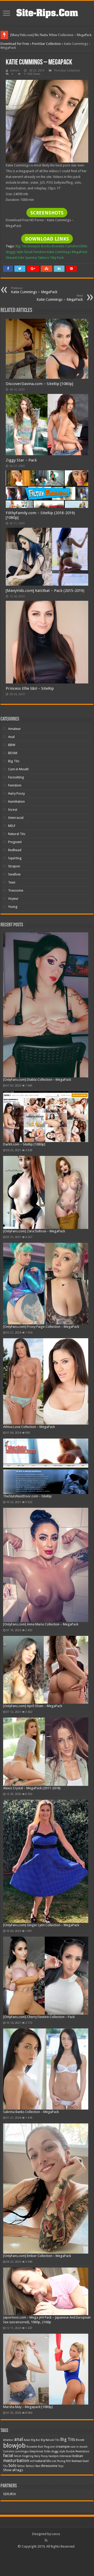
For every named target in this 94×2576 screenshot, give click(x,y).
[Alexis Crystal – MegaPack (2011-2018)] (46, 1752)
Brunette (58, 246)
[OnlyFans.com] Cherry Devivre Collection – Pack (39, 2017)
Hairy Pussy (16, 793)
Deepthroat (36, 2451)
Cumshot (72, 246)
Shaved (11, 258)
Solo (21, 258)
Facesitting (16, 777)
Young (13, 907)
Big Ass (36, 2440)
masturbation (16, 2461)
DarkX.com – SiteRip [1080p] (24, 1144)
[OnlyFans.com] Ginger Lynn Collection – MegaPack (41, 1925)
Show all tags (13, 2470)
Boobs (46, 246)
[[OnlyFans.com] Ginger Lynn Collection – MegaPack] (46, 1861)
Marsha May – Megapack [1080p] (28, 2407)
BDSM (13, 753)
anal (19, 2439)
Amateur (14, 729)
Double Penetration (78, 2451)
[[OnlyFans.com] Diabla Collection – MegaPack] (46, 1005)
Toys (61, 2466)
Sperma (31, 258)
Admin (15, 71)
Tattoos (43, 258)
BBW (12, 745)
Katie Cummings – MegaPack (34, 290)
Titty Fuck (57, 258)
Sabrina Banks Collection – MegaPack (31, 2112)
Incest (13, 810)
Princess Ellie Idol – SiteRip (30, 688)
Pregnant (15, 842)
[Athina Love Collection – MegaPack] (46, 1381)
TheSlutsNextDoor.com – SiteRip (27, 1496)
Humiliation (16, 801)
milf (32, 2461)
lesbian (78, 2456)
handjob (54, 2456)
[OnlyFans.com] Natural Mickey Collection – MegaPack (50, 35)
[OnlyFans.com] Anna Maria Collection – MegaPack (41, 1624)
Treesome (16, 890)
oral (54, 2461)
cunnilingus (22, 2451)
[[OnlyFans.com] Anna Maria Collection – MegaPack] (46, 1565)
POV (68, 2461)
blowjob (34, 246)
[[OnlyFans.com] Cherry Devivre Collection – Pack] (46, 1975)
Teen (12, 882)
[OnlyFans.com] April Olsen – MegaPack (33, 1706)
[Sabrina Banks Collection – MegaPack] (46, 2069)
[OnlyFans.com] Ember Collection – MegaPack (37, 2256)
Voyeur (13, 899)
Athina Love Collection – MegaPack (29, 1427)
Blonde (80, 2440)
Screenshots (47, 213)
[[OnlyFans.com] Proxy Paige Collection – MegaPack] (46, 1283)
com (52, 2447)
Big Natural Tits (50, 2440)
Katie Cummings (59, 252)
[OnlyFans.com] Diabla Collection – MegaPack (37, 1080)
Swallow (14, 874)
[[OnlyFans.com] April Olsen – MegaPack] (46, 1670)
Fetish (18, 2456)
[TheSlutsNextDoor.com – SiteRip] (46, 1466)
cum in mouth (79, 2447)
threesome (49, 2466)
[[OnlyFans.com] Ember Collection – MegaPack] (46, 2188)
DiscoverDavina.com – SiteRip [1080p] (39, 384)
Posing (61, 2461)
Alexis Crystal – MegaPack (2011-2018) (32, 1788)
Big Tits (21, 246)
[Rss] (46, 2540)
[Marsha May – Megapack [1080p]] (46, 2369)
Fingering (28, 2456)
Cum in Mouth (18, 769)
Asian (27, 2440)
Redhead (15, 850)
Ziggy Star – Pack (21, 460)
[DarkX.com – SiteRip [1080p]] (46, 1116)
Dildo (83, 246)
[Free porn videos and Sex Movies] (47, 12)
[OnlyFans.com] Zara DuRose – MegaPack (34, 1231)
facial (28, 252)
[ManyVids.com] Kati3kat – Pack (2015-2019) (45, 591)
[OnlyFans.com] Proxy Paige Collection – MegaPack (41, 1327)
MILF (12, 826)
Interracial (16, 818)
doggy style (14, 252)
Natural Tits (17, 834)
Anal (11, 737)
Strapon (14, 866)
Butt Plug (43, 2447)
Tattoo (21, 2466)
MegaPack (80, 252)
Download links (47, 239)
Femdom (40, 252)
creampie (63, 2446)
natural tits (43, 2461)
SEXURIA (10, 2494)
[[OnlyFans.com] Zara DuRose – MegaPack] (46, 1193)
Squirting (15, 858)
